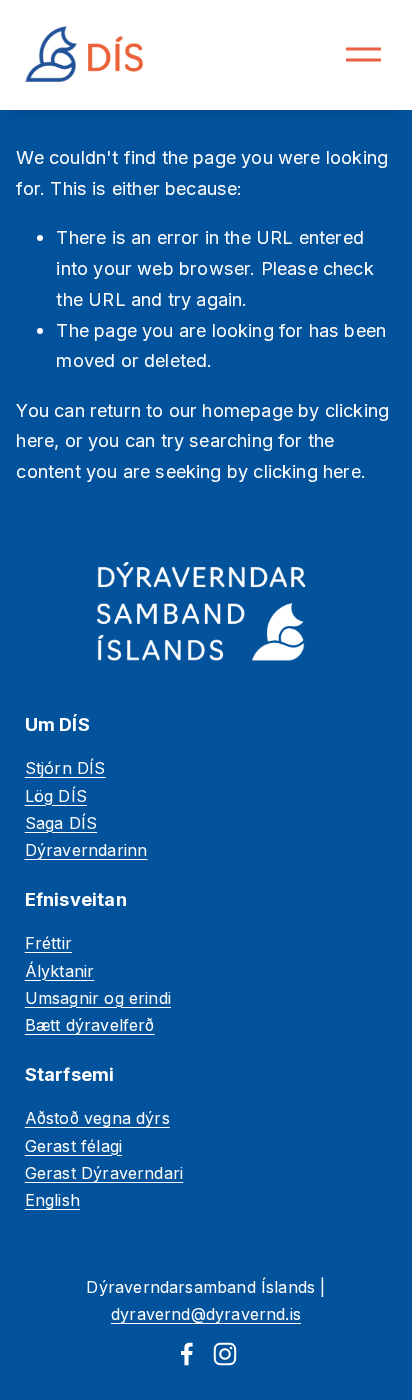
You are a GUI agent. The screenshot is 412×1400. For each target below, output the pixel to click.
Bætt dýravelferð (90, 1025)
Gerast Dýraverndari (104, 1173)
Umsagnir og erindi (98, 998)
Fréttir (48, 943)
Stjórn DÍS (65, 768)
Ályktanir (60, 971)
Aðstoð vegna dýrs (97, 1118)
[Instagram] (225, 1354)
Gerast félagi (73, 1146)
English (52, 1200)
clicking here (306, 471)
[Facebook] (187, 1354)
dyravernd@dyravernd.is (206, 1314)
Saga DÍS (61, 823)
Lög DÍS (56, 796)
